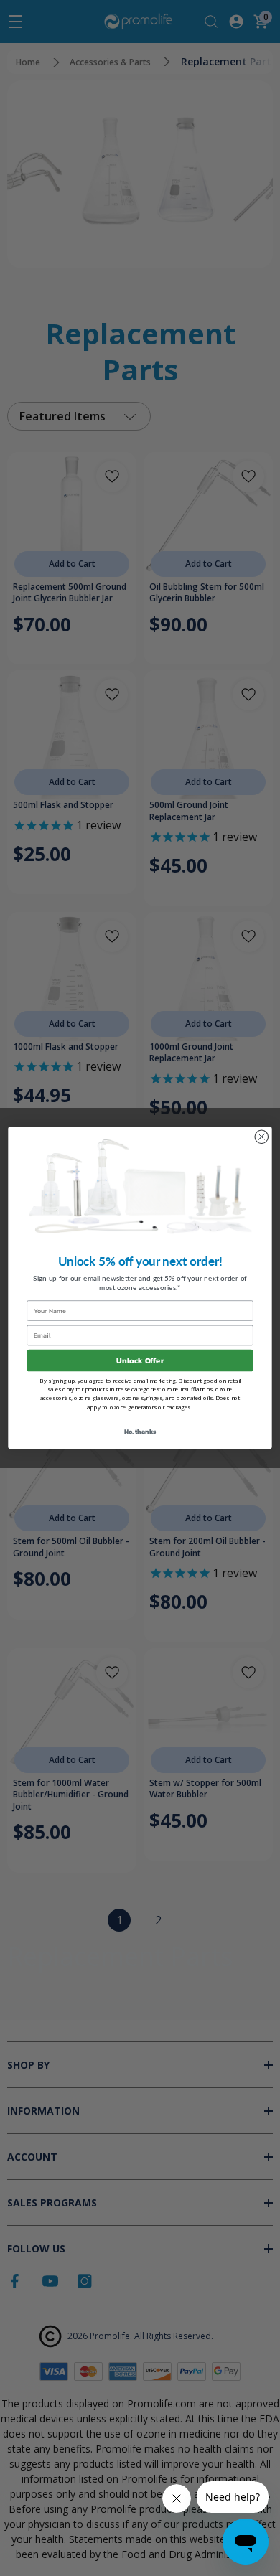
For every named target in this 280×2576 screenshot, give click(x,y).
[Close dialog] (261, 1137)
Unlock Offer (140, 1361)
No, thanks (140, 1432)
